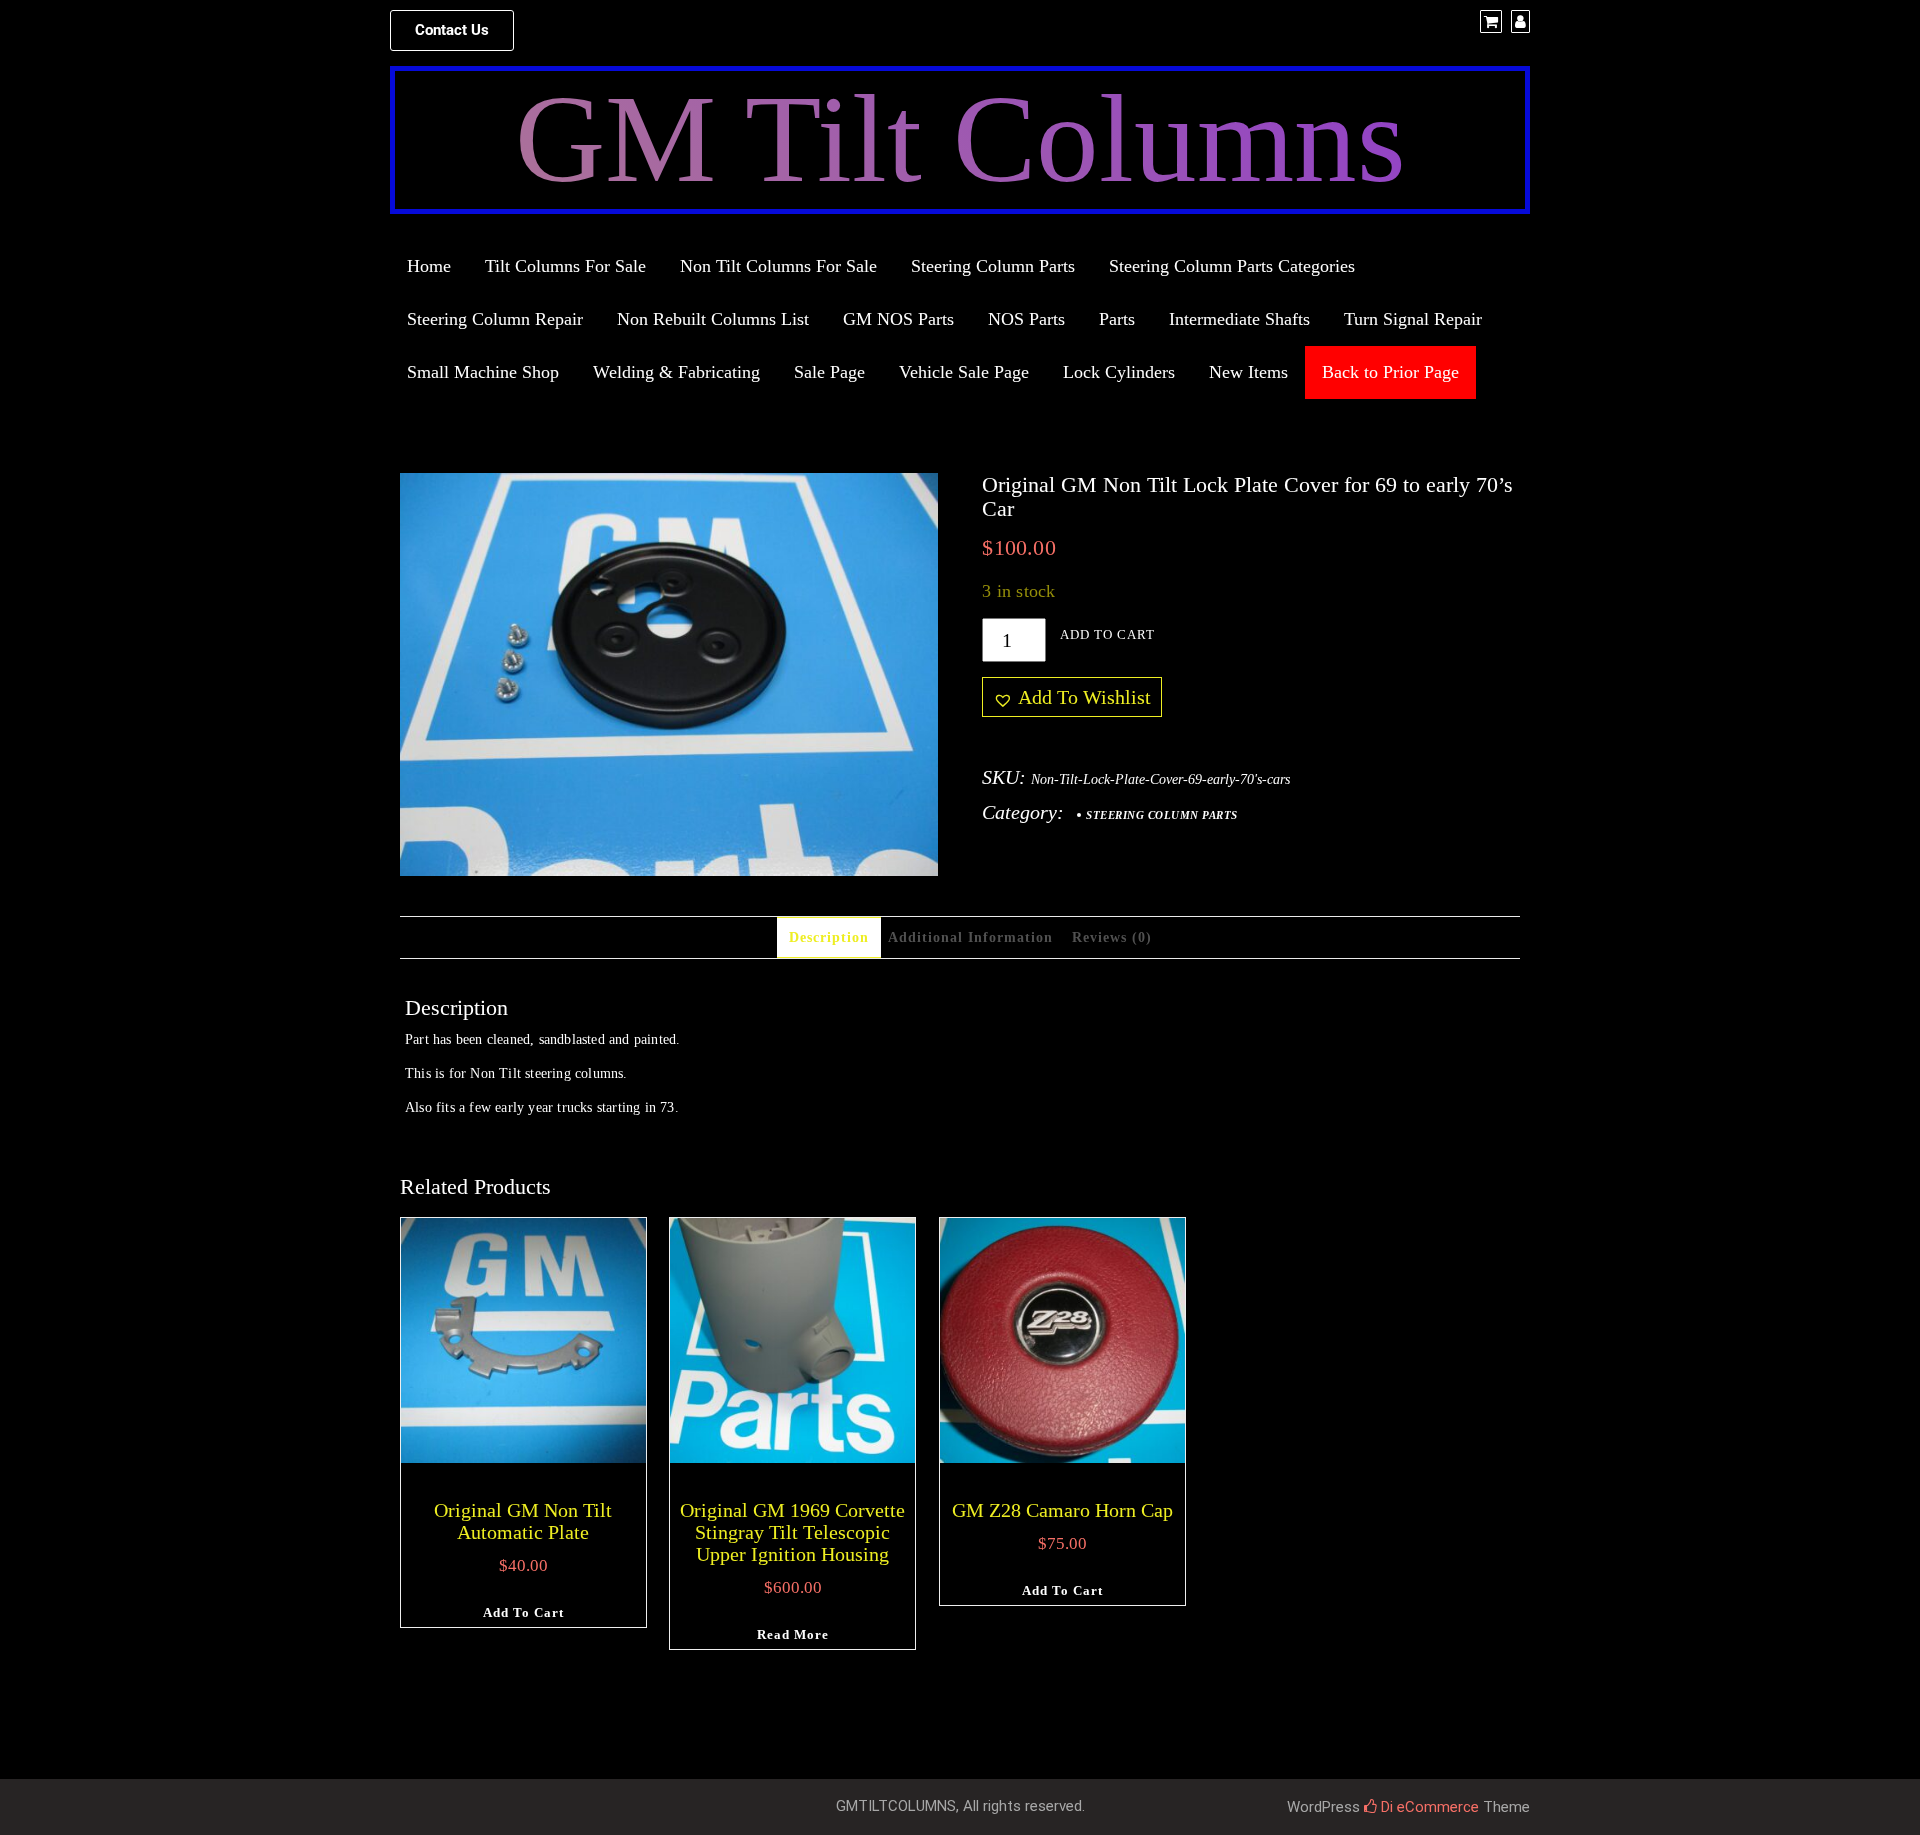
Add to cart (1107, 634)
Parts (1117, 319)
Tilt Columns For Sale (565, 266)
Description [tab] (829, 937)
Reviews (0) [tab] (1112, 937)
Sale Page (829, 372)
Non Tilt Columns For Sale (778, 266)
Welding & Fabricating (676, 372)
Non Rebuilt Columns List (713, 319)
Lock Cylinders (1119, 372)
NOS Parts (1026, 319)
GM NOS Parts (898, 319)
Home (429, 266)
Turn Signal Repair (1413, 319)
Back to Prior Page (1390, 372)
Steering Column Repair (495, 319)
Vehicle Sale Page (964, 372)
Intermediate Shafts (1239, 319)
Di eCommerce (1428, 1807)
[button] (452, 30)
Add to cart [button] (523, 1612)
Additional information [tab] (970, 937)
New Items (1248, 372)
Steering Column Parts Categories (1232, 266)
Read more (793, 1634)
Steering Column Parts (993, 266)
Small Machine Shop (483, 372)
